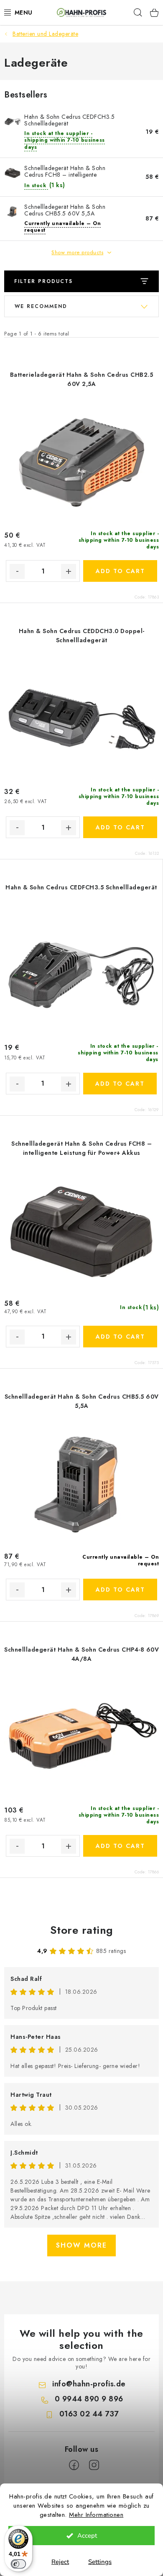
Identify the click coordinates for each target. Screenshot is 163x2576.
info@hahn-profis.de (89, 2384)
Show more (81, 2245)
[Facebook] (74, 2465)
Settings (100, 2562)
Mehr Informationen (96, 2515)
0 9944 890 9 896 (89, 2399)
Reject (60, 2562)
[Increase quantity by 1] (69, 571)
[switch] (18, 2564)
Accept (87, 2536)
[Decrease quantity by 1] (17, 571)
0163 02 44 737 (89, 2414)
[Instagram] (94, 2465)
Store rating (82, 1930)
